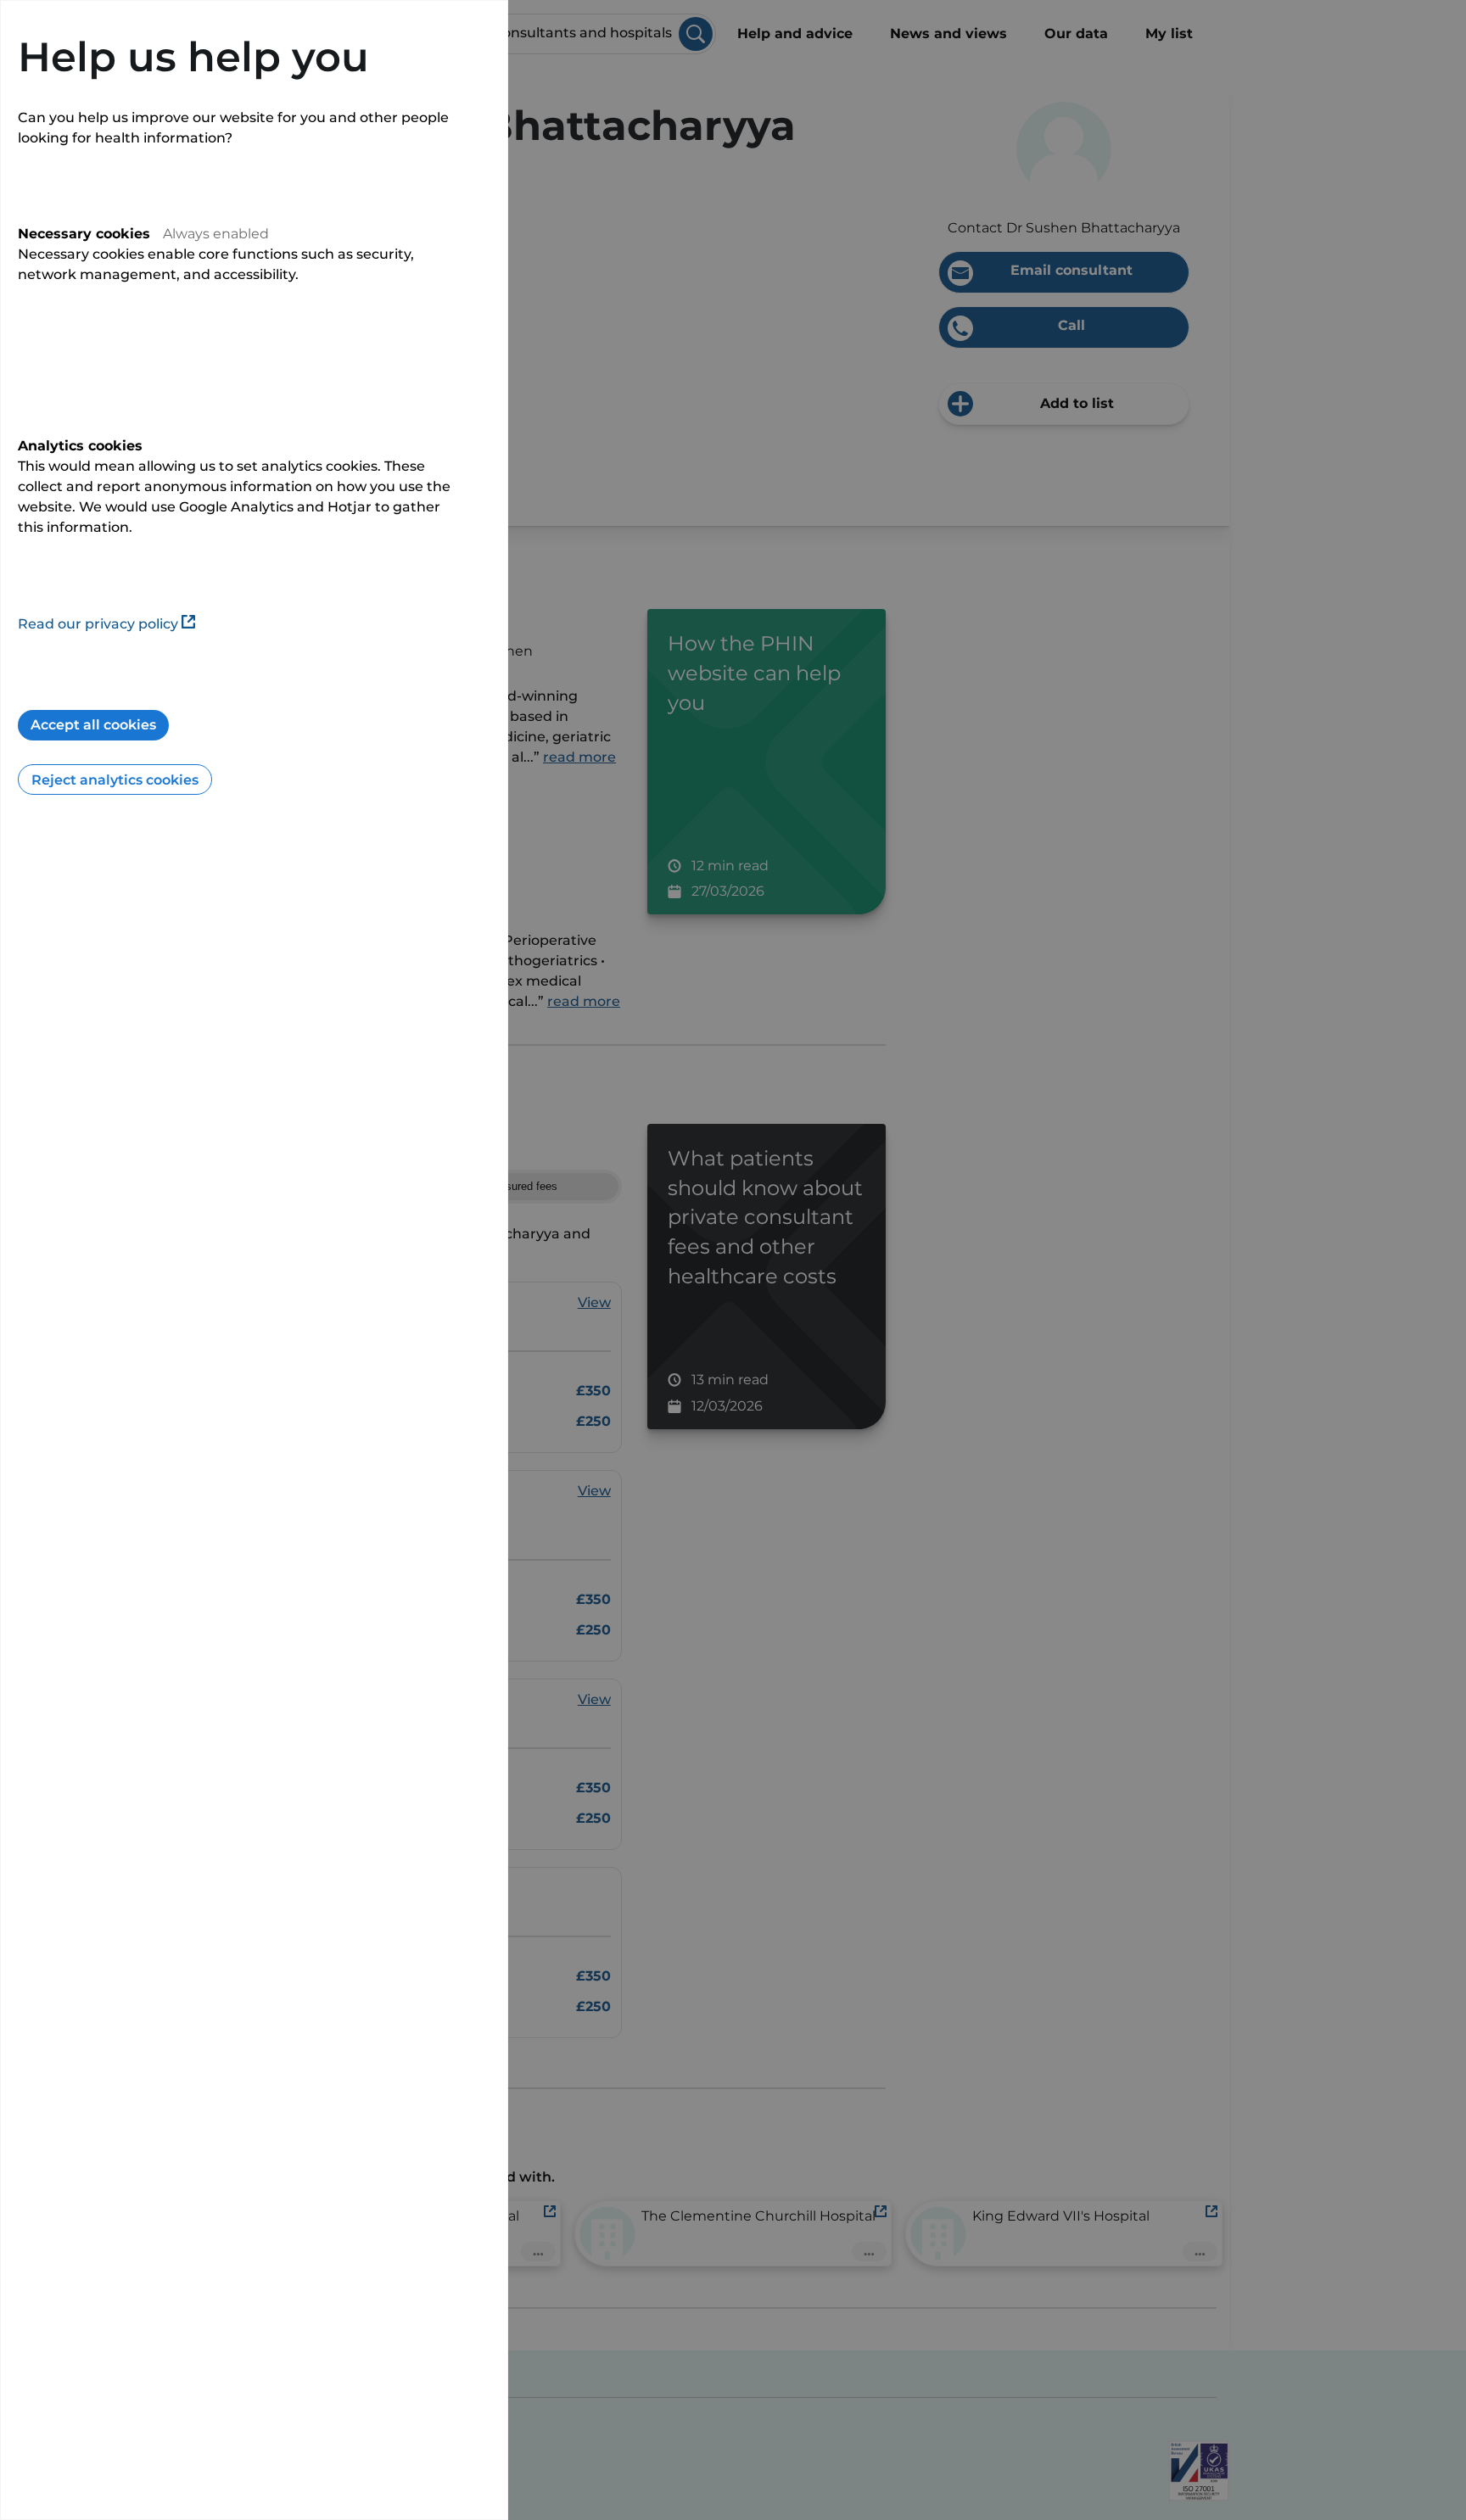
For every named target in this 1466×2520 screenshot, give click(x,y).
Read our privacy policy (98, 624)
